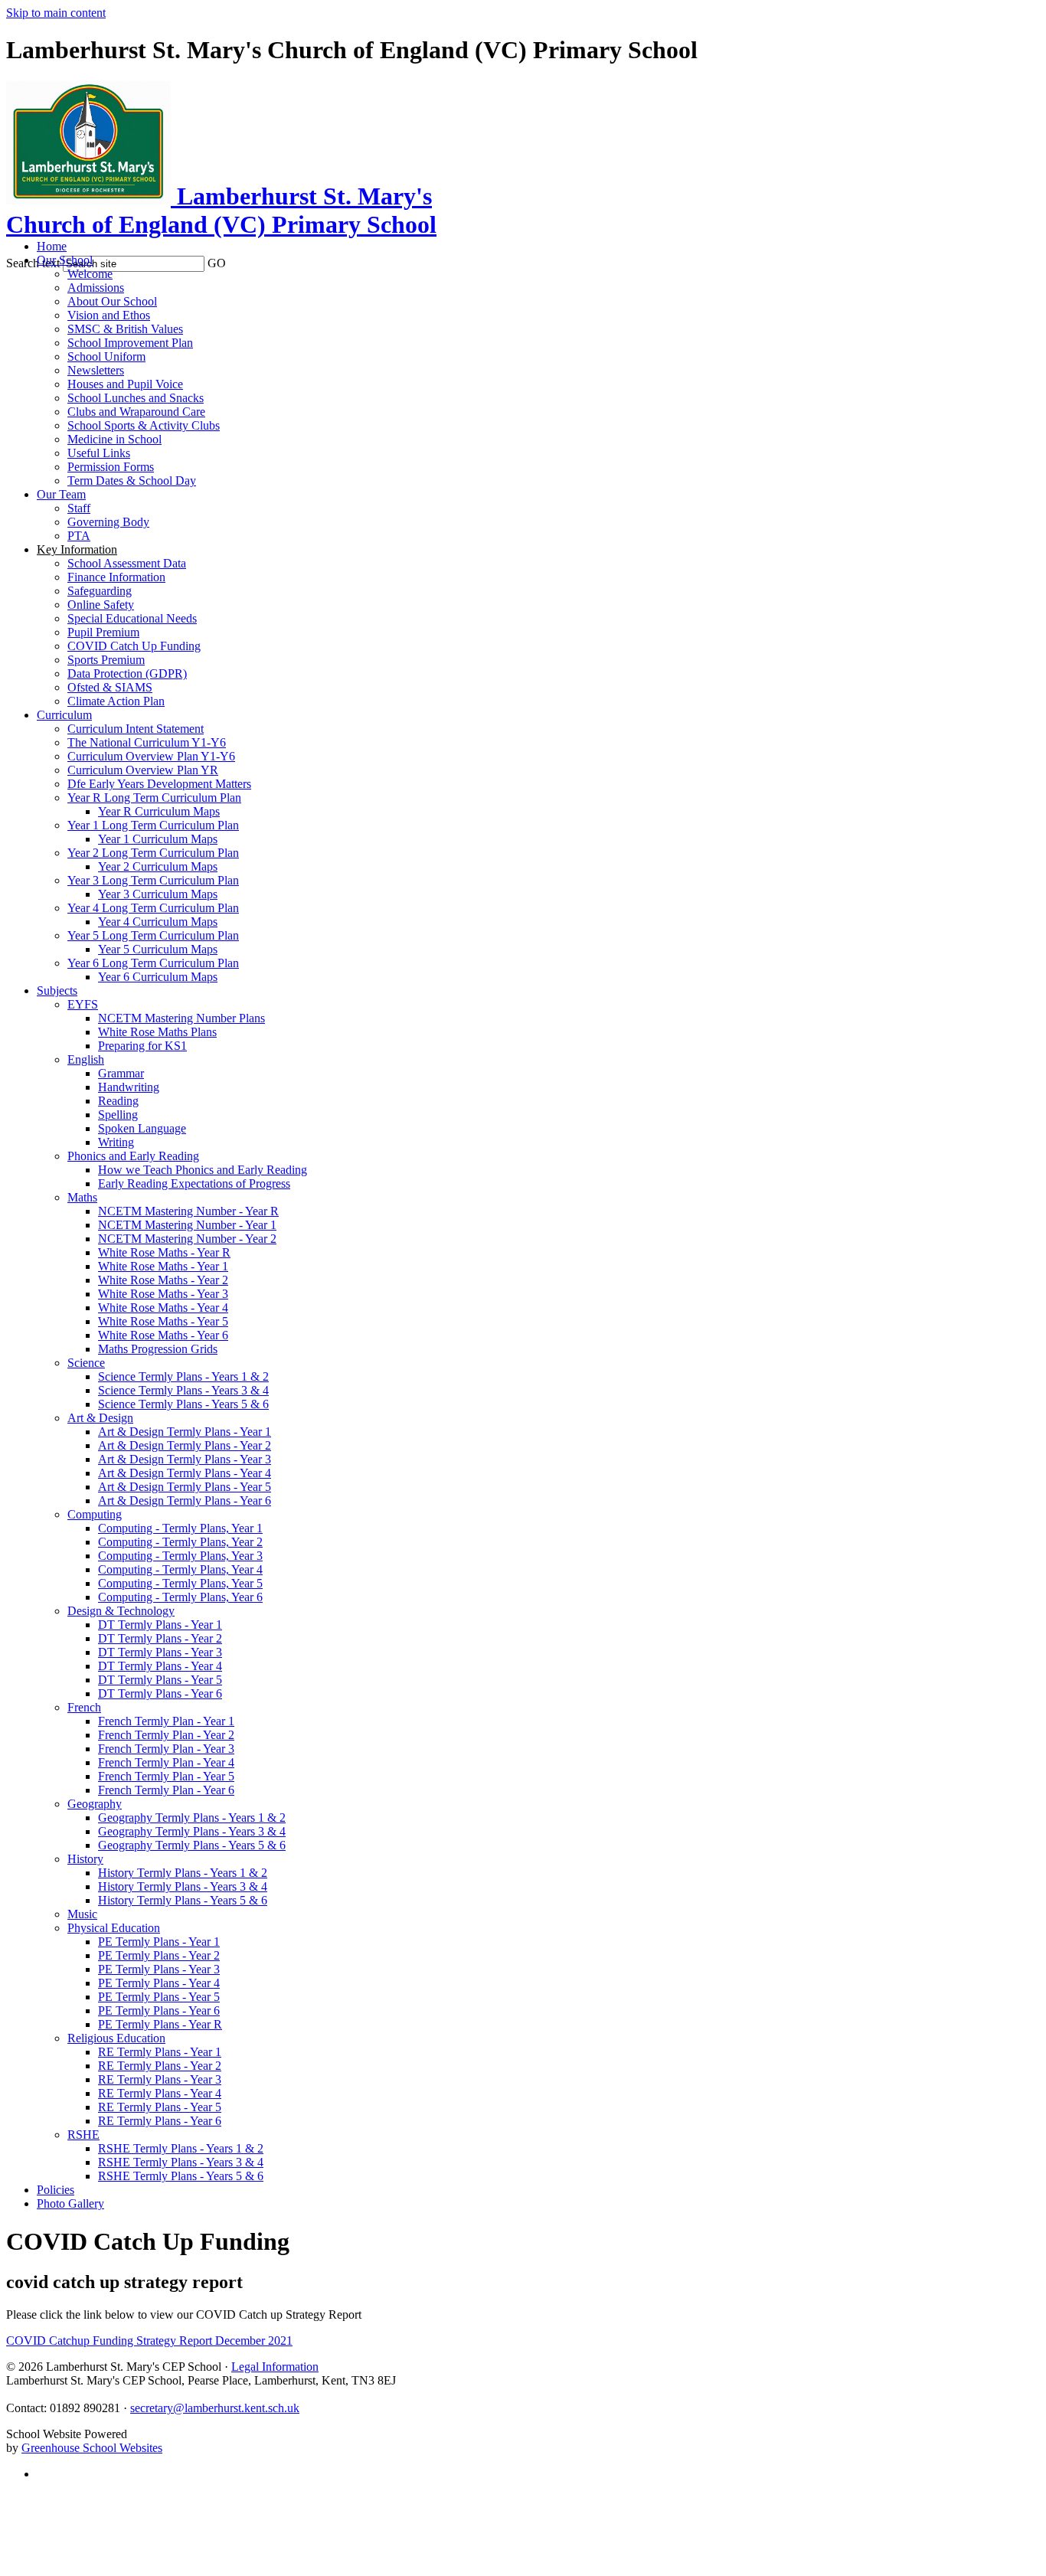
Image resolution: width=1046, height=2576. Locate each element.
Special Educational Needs (132, 618)
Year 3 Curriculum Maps (158, 894)
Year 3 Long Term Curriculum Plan (153, 880)
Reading (118, 1101)
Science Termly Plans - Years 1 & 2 (183, 1376)
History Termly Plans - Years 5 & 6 (183, 1900)
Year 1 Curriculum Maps (158, 839)
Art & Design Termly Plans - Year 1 (185, 1432)
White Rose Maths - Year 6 (163, 1335)
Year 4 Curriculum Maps (158, 922)
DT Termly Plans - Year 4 (160, 1666)
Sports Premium (106, 660)
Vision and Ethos (109, 315)
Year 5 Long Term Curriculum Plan (153, 935)
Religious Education (116, 2038)
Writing (116, 1142)
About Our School (112, 301)
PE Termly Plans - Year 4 (159, 1983)
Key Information (77, 549)
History (85, 1859)
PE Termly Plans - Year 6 (159, 2010)
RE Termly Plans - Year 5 (160, 2107)
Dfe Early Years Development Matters (159, 784)
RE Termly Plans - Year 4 (160, 2093)
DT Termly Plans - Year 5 (160, 1680)
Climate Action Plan (116, 701)
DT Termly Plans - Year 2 (160, 1638)
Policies (56, 2190)
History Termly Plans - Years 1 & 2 (183, 1873)
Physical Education (114, 1928)
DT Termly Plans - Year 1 (160, 1625)
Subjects (57, 991)
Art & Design (100, 1418)
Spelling (118, 1115)
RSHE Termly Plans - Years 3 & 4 (181, 2162)
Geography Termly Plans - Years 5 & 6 (192, 1845)
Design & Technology (121, 1611)
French (84, 1707)
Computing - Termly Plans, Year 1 (180, 1528)
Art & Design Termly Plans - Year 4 (185, 1473)
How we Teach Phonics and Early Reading (203, 1170)
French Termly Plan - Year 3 (166, 1749)
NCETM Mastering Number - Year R (188, 1211)
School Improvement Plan (130, 343)
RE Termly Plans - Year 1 (160, 2052)
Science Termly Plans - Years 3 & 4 (183, 1390)
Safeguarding (100, 591)
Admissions (96, 288)
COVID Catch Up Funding (134, 646)
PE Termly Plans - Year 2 (159, 1955)
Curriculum (64, 715)
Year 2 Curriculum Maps (158, 866)
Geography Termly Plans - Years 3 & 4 (192, 1831)
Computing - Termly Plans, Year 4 (180, 1569)
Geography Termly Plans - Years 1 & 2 (192, 1818)
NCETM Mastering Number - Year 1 (187, 1225)
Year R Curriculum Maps (159, 811)
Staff (79, 508)
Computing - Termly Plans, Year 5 (180, 1583)
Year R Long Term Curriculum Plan (154, 798)
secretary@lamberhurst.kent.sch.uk (215, 2408)
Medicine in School (114, 439)
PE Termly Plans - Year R (160, 2024)
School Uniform (106, 356)
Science (86, 1363)
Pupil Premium (103, 632)
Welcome (90, 274)
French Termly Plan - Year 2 (166, 1735)
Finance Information (116, 577)
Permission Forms (111, 467)
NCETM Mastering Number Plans (181, 1018)
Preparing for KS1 (142, 1046)
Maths (82, 1197)
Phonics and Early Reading (133, 1156)
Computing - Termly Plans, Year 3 (180, 1556)
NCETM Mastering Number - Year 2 (187, 1239)
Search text (33, 263)
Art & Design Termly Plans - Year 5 (185, 1487)
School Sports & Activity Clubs (144, 425)
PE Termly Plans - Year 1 (159, 1942)
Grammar (121, 1073)
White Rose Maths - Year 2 (163, 1280)
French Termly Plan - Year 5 (166, 1776)
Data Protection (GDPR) (127, 673)
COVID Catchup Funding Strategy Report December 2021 (149, 2341)
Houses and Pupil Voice (125, 384)
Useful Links (99, 453)
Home (52, 246)
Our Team (61, 494)
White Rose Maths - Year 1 (163, 1266)
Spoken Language (142, 1128)
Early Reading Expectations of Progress (194, 1183)
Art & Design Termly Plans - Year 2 (185, 1445)
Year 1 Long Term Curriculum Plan (153, 825)
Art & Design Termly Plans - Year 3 (185, 1459)
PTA (79, 536)
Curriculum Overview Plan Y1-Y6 (151, 756)
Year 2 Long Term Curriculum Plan (153, 853)
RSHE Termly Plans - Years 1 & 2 (181, 2148)
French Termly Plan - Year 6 (166, 1790)
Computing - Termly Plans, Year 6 (180, 1597)
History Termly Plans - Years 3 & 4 (183, 1886)
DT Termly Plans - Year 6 (160, 1693)
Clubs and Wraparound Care (136, 412)
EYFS (83, 1004)
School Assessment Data (127, 563)
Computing (95, 1514)
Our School (65, 260)
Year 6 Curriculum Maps (158, 977)
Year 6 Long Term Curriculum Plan (153, 963)
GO (217, 263)
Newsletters (96, 370)
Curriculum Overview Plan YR (143, 770)
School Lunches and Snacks (136, 398)
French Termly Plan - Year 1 (166, 1721)
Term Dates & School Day (132, 481)
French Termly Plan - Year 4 (166, 1762)
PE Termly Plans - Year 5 (159, 1997)
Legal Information (275, 2367)
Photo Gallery (70, 2203)
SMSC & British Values (125, 329)
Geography (95, 1804)
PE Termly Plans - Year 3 (159, 1969)
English (86, 1059)
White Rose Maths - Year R (164, 1252)
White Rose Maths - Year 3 (163, 1294)
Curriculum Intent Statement (136, 729)
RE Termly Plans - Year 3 (160, 2079)
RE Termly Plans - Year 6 (160, 2121)
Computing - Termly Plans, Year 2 (180, 1542)
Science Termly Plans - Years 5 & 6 (183, 1404)
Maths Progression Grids (158, 1349)
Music (82, 1914)
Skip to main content (56, 13)
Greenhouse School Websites (92, 2448)
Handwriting (129, 1087)
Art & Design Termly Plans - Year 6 (185, 1500)
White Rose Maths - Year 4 (163, 1308)
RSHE (83, 2135)
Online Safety (101, 605)
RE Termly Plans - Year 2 (160, 2066)
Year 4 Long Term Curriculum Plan (153, 908)
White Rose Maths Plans (157, 1032)
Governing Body (108, 522)
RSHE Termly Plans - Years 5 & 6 (181, 2176)
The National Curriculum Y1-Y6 (147, 742)
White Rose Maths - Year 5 (163, 1321)
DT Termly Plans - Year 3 (160, 1652)
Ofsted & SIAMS (110, 687)
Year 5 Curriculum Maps (158, 949)
